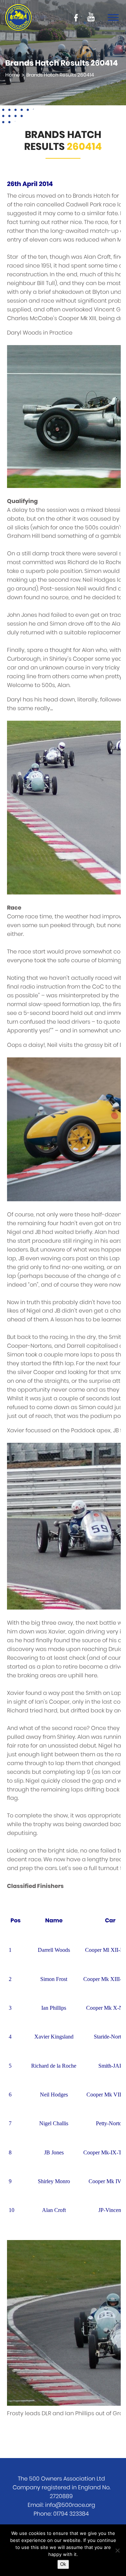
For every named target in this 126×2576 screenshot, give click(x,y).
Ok (63, 2564)
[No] (117, 2550)
